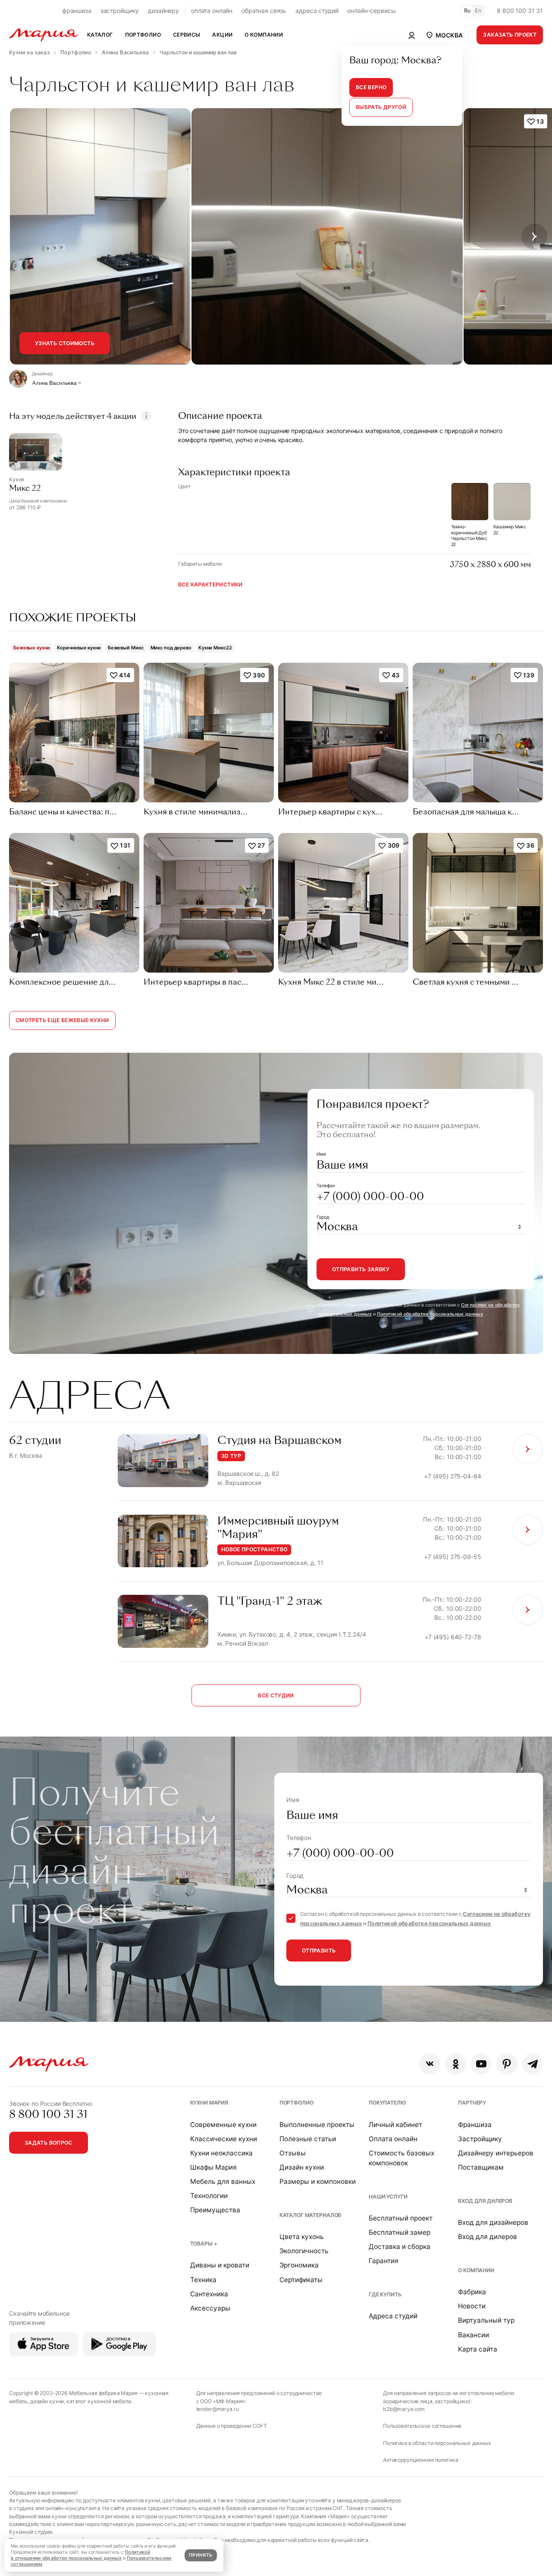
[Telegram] (532, 2064)
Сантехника (209, 2294)
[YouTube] (481, 2064)
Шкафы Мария (213, 2167)
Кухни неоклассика (221, 2153)
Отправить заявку (361, 1269)
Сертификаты (301, 2280)
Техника (203, 2280)
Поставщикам (481, 2167)
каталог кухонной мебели (99, 2401)
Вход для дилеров (485, 2201)
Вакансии (474, 2335)
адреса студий (317, 11)
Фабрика (472, 2292)
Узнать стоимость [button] (65, 343)
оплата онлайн (212, 11)
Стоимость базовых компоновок (401, 2158)
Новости (472, 2306)
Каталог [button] (100, 35)
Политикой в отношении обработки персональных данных (80, 2555)
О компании (476, 2270)
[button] (444, 35)
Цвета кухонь (302, 2237)
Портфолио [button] (143, 35)
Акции (222, 35)
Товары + (204, 2244)
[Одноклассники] (456, 2064)
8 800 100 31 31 (520, 11)
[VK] (430, 2064)
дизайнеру (163, 11)
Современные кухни (223, 2125)
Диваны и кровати (220, 2265)
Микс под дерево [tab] (171, 648)
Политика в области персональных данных (437, 2443)
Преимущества (215, 2210)
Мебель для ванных (223, 2181)
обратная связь (264, 11)
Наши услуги (388, 2197)
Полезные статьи (308, 2139)
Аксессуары (210, 2308)
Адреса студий (393, 2316)
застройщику (120, 11)
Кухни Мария (209, 2103)
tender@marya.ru (218, 2409)
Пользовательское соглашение (422, 2426)
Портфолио (296, 2103)
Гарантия (384, 2261)
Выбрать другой (381, 107)
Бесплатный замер (400, 2232)
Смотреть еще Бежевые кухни (62, 1020)
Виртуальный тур (486, 2320)
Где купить (385, 2294)
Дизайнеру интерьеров (496, 2153)
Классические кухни (224, 2139)
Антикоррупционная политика (420, 2460)
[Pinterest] (507, 2064)
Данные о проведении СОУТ (232, 2426)
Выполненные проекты (317, 2125)
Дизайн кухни (302, 2167)
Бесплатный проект (401, 2218)
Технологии (209, 2196)
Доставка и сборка (400, 2247)
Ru (467, 11)
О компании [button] (264, 35)
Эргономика (299, 2265)
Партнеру (472, 2103)
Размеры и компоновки (318, 2181)
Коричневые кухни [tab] (79, 648)
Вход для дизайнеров (493, 2222)
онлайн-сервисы (371, 11)
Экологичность (304, 2251)
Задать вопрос (49, 2143)
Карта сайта (478, 2349)
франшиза (77, 11)
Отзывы (293, 2153)
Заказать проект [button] (510, 35)
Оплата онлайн (393, 2139)
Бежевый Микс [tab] (126, 648)
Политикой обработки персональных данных (430, 1314)
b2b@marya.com (404, 2409)
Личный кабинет (395, 2125)
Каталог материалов (310, 2215)
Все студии (276, 1695)
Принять (201, 2555)
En (478, 11)
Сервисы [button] (187, 35)
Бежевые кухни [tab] (32, 648)
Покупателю (387, 2103)
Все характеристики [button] (210, 585)
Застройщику (480, 2139)
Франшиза (475, 2125)
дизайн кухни (47, 2401)
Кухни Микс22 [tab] (215, 648)
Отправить (319, 1951)
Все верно (371, 87)
